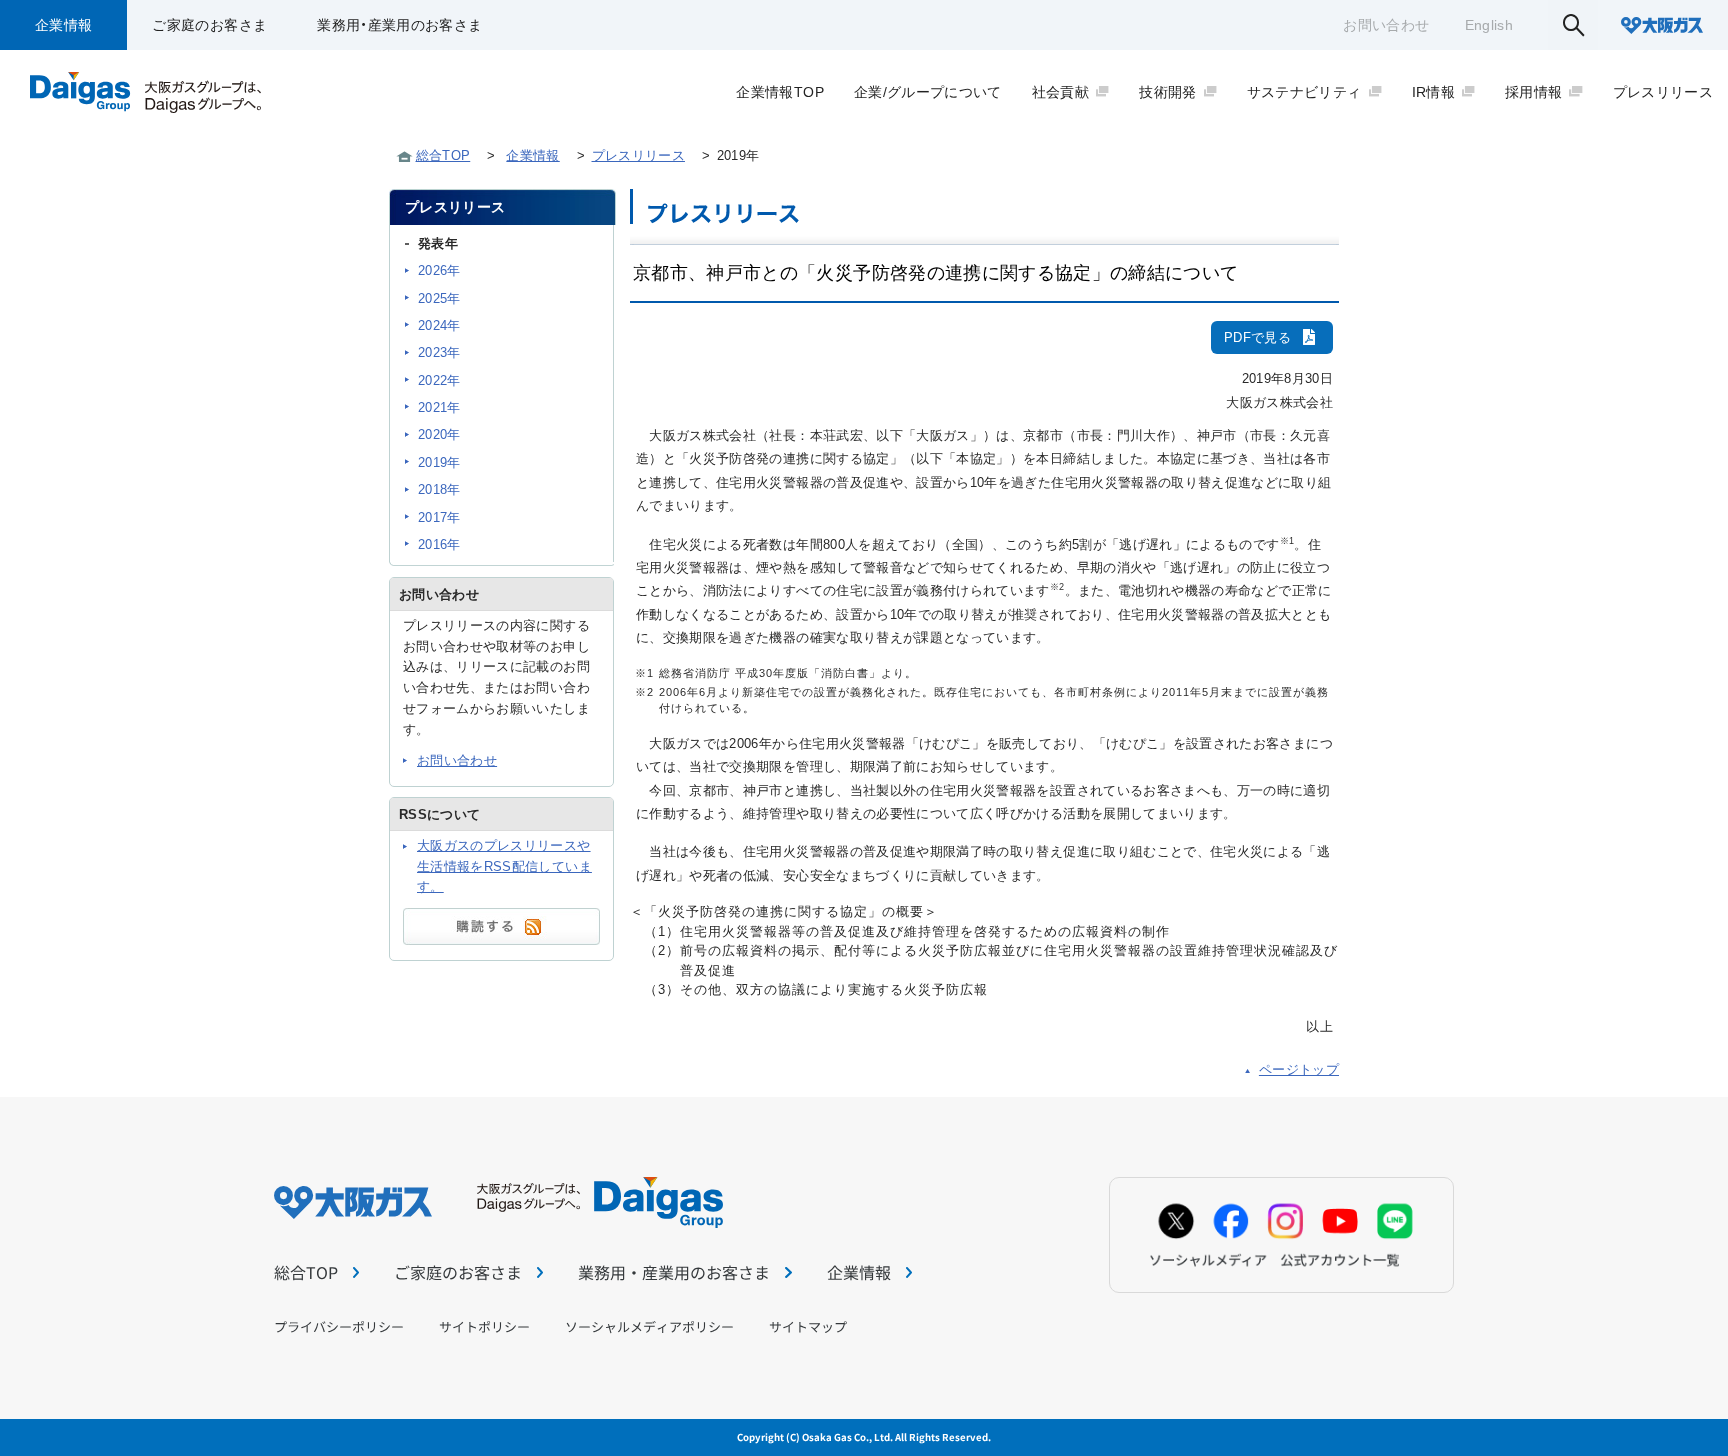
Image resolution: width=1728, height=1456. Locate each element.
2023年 (439, 352)
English (1489, 25)
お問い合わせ (1386, 25)
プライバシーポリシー (339, 1326)
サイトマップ (808, 1326)
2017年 (439, 517)
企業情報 (63, 25)
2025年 (439, 298)
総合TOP (443, 155)
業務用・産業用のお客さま (399, 25)
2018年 (439, 489)
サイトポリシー (484, 1326)
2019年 (439, 462)
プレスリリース (638, 155)
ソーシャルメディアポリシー (649, 1326)
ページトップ (1299, 1069)
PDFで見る (1257, 337)
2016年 (439, 544)
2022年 (439, 380)
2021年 (439, 407)
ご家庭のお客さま (209, 25)
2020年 (439, 434)
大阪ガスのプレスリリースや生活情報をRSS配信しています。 (504, 866)
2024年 (439, 325)
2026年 (439, 270)
